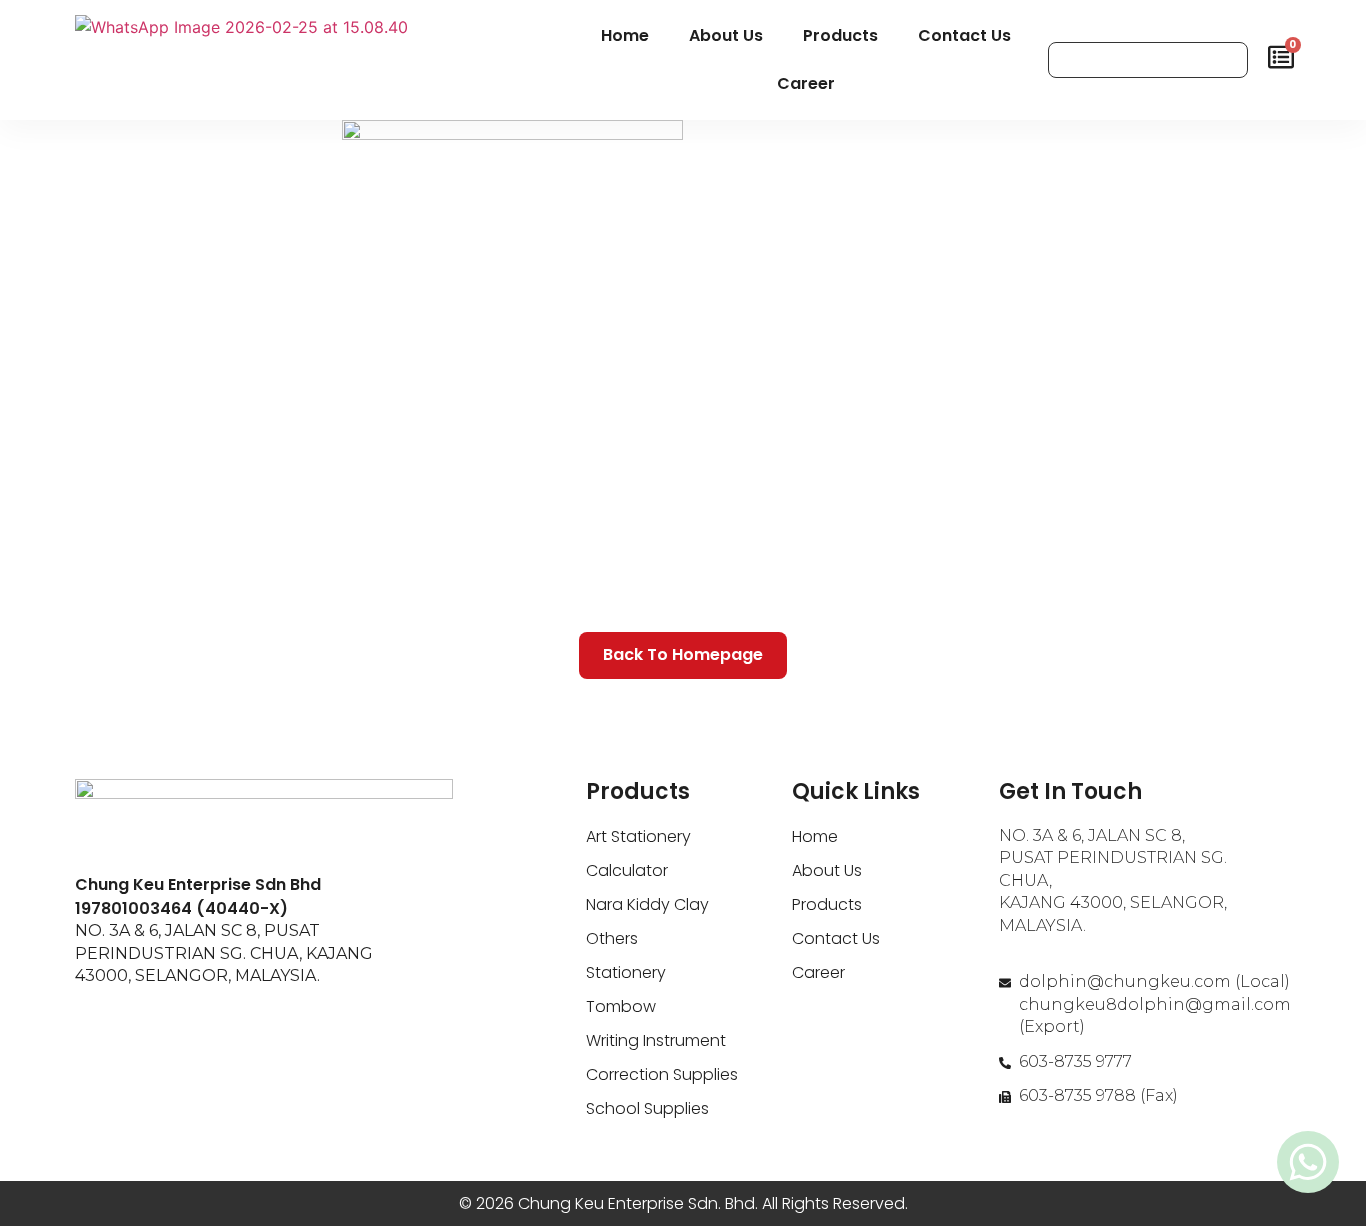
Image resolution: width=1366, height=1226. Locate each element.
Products (840, 35)
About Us (726, 35)
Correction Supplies (662, 1074)
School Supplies (647, 1108)
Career (806, 83)
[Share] (1344, 22)
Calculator (627, 870)
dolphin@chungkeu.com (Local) (1154, 981)
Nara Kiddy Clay (647, 904)
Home (625, 35)
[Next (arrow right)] (1331, 613)
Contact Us (964, 35)
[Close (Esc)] (1300, 22)
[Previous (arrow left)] (35, 613)
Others (612, 938)
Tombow (621, 1006)
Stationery (626, 972)
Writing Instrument (656, 1040)
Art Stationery (638, 836)
